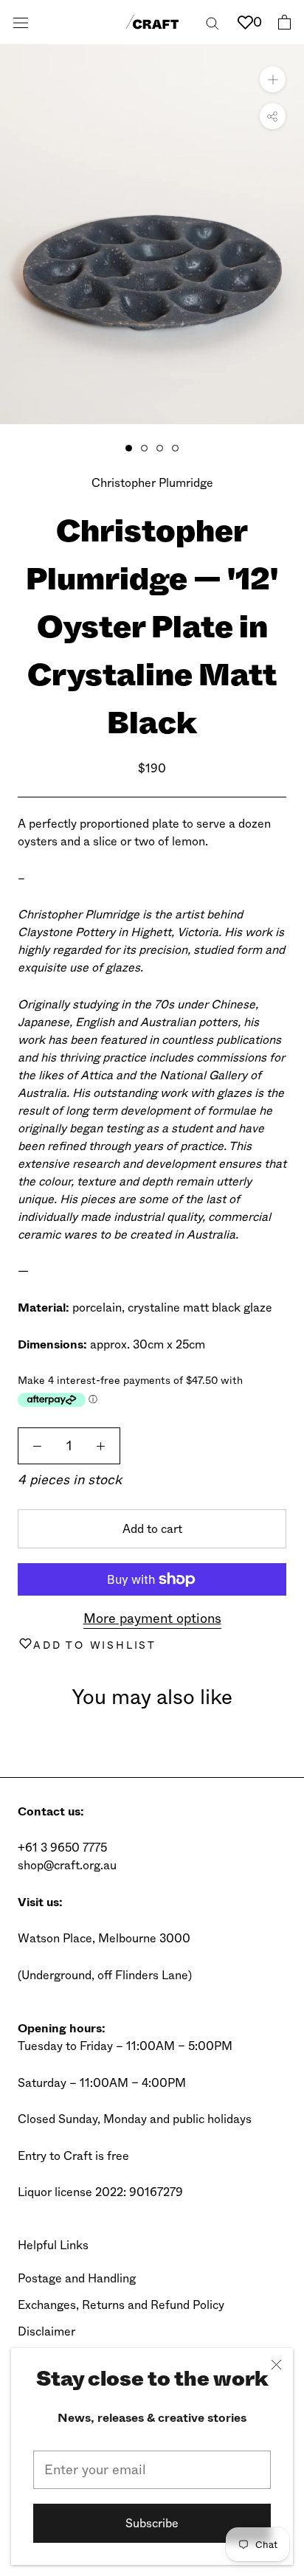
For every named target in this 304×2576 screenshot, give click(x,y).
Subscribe (152, 2523)
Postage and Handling (77, 2278)
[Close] (276, 2365)
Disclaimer (46, 2331)
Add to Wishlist (95, 1645)
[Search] (213, 22)
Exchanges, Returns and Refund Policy (121, 2305)
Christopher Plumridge (152, 483)
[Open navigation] (21, 22)
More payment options (152, 1618)
